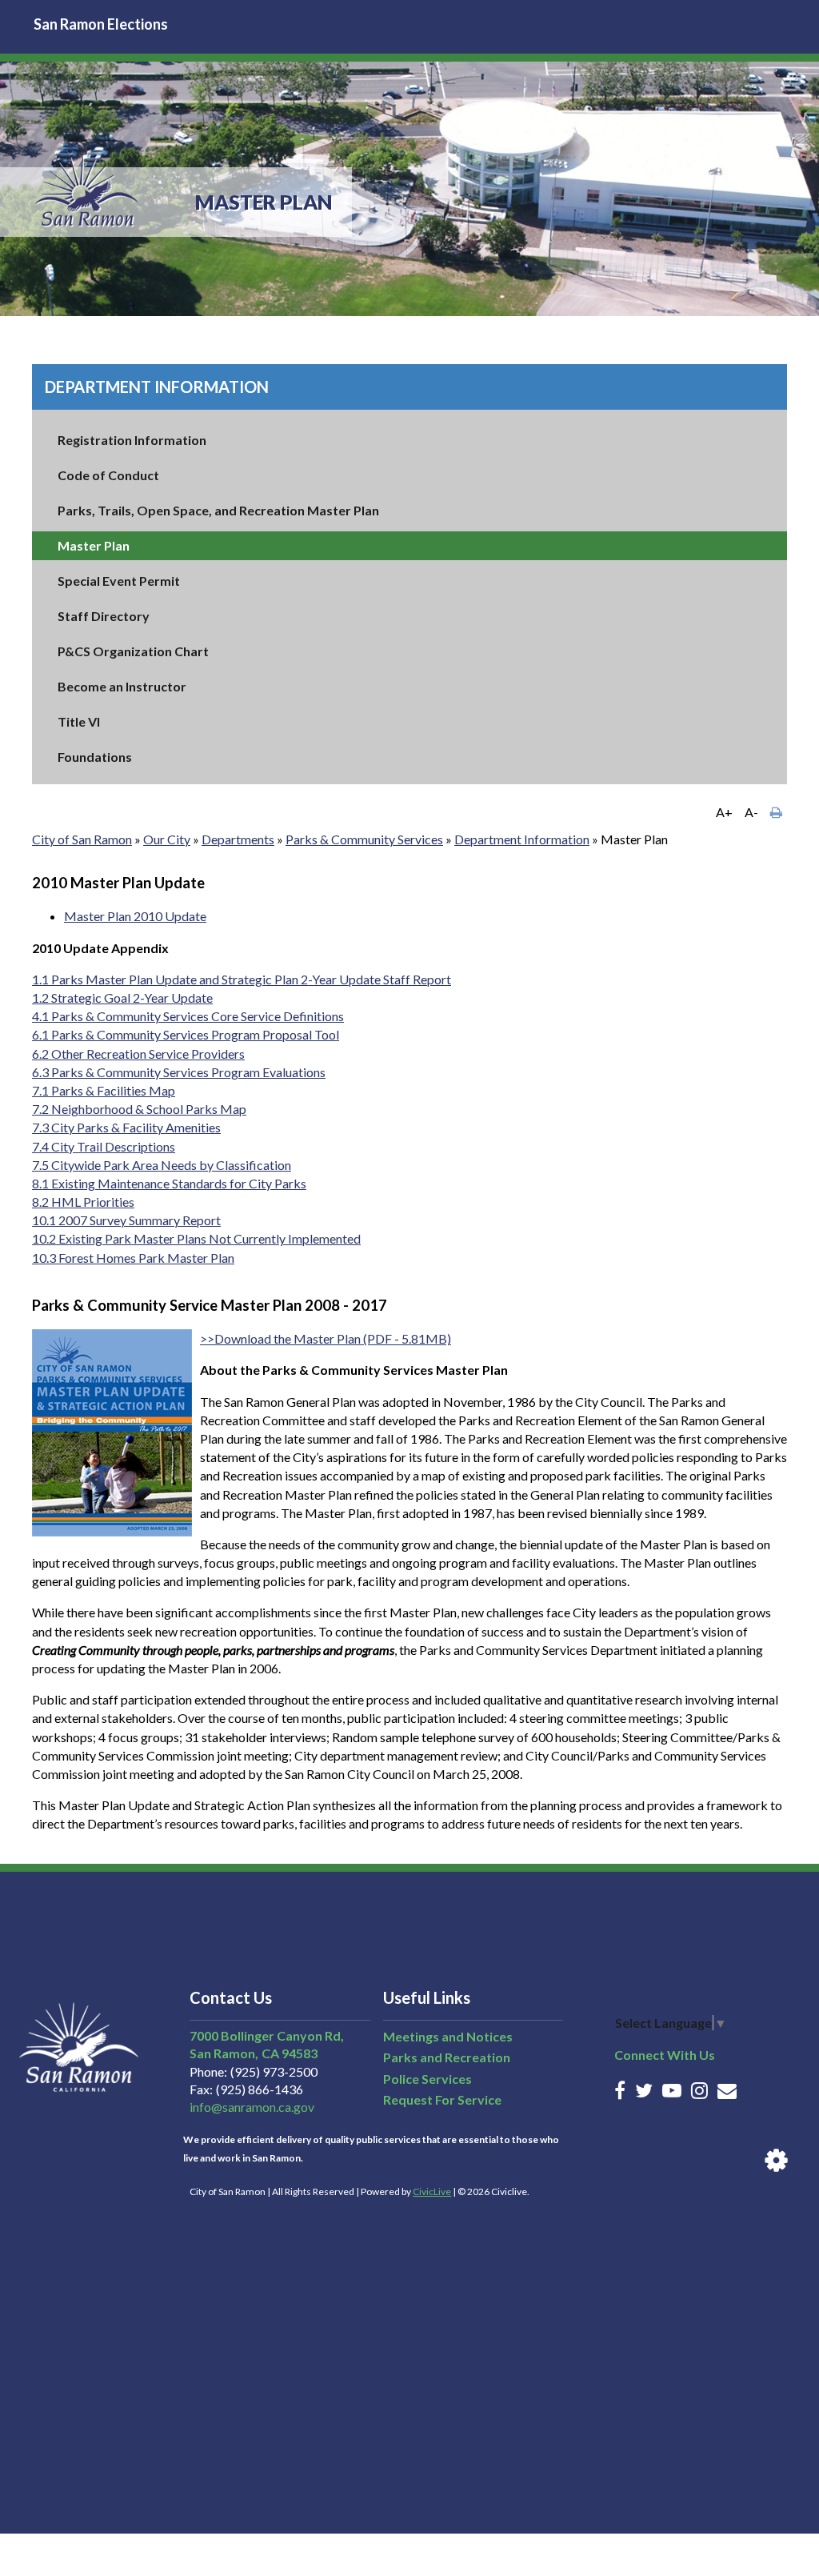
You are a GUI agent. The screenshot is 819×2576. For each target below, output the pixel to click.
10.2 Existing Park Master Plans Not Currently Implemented (196, 1238)
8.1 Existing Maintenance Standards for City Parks (169, 1183)
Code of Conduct (108, 475)
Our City (167, 839)
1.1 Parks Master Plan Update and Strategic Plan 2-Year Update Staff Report (242, 979)
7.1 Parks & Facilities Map (104, 1090)
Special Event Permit (119, 581)
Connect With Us (665, 2055)
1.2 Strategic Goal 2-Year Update (122, 998)
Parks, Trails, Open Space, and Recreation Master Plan (218, 510)
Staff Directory (104, 616)
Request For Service (442, 2099)
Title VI (79, 721)
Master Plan (94, 545)
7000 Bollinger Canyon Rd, (267, 2035)
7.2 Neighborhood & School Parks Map (139, 1109)
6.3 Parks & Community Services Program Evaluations (179, 1072)
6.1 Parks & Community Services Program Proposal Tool (186, 1034)
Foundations (95, 757)
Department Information (157, 387)
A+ (724, 812)
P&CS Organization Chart (133, 651)
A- (751, 812)
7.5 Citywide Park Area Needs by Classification (162, 1165)
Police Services (427, 2079)
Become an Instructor (122, 686)
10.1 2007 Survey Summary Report (126, 1220)
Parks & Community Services (364, 839)
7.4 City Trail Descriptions (104, 1146)
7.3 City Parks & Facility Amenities (126, 1127)
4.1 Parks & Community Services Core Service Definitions (188, 1016)
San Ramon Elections (101, 24)
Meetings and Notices (448, 2036)
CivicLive (432, 2191)
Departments (238, 839)
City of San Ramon (82, 839)
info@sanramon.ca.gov (252, 2107)
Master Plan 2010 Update (135, 916)
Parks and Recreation (447, 2057)
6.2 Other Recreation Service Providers (138, 1054)
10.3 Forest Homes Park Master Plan (133, 1258)
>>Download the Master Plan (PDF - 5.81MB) (326, 1338)
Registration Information (132, 440)
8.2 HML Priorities (83, 1202)
